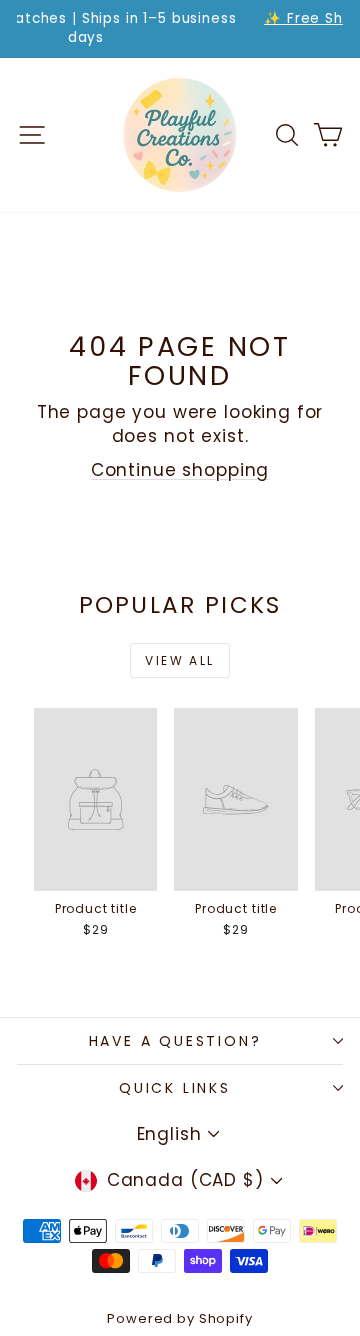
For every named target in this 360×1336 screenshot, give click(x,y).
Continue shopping (180, 470)
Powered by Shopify (179, 1318)
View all (179, 660)
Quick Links (175, 1088)
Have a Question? (175, 1041)
